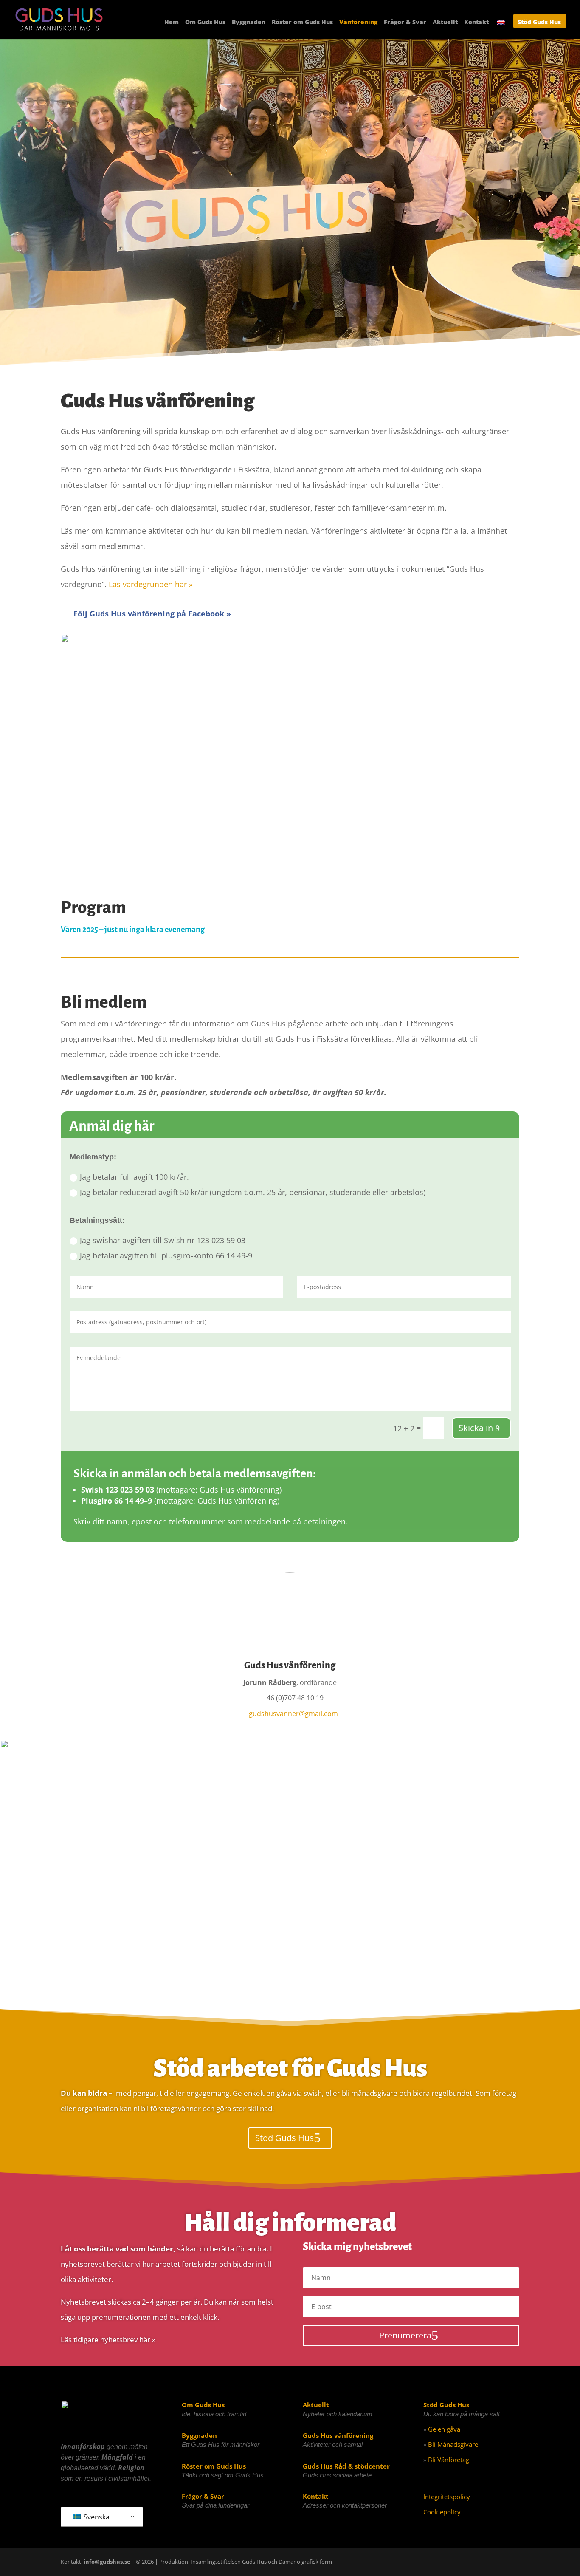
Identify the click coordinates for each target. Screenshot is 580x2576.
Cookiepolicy (442, 2512)
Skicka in (476, 1428)
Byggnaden (249, 23)
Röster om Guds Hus (302, 23)
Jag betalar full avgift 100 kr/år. (134, 1177)
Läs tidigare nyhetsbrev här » (108, 2340)
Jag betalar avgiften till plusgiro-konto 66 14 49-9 (166, 1255)
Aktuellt (445, 23)
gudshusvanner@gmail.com (293, 1714)
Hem (172, 23)
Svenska (96, 2517)
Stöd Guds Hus (539, 23)
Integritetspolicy (447, 2497)
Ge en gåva (444, 2429)
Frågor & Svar (405, 23)
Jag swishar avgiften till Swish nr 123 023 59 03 (163, 1240)
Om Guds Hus (205, 23)
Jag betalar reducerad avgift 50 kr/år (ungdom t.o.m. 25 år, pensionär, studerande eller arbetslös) (253, 1192)
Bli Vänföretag (449, 2460)
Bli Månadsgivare (453, 2444)
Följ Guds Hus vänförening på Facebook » (146, 614)
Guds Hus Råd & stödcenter (346, 2466)
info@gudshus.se (107, 2562)
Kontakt (476, 23)
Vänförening (358, 23)
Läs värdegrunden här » (151, 584)
